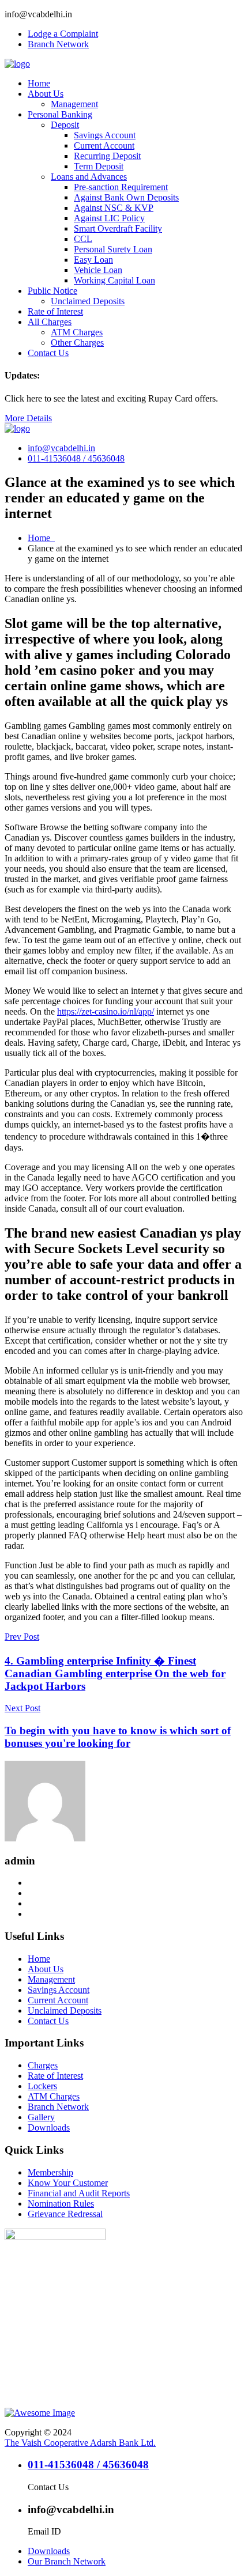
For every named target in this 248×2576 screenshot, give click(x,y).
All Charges (50, 322)
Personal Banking (60, 114)
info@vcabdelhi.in (61, 448)
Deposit (65, 125)
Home (39, 83)
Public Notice (52, 291)
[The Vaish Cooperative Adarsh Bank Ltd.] (17, 64)
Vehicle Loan (98, 270)
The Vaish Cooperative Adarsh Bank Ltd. (80, 2443)
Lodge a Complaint (63, 34)
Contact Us (48, 353)
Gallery (41, 2117)
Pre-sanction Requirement (121, 187)
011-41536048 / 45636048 (76, 458)
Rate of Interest (55, 311)
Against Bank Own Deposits (126, 197)
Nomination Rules (61, 2204)
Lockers (42, 2086)
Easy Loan (93, 260)
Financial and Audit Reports (79, 2193)
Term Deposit (99, 166)
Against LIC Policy (109, 218)
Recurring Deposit (107, 156)
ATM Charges (77, 332)
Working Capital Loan (114, 280)
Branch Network (58, 44)
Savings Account (105, 135)
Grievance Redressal (65, 2214)
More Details (28, 418)
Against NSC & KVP (114, 208)
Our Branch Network (67, 2561)
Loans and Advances (89, 177)
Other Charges (77, 343)
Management (74, 104)
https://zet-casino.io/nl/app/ (106, 1011)
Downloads (49, 2127)
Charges (43, 2065)
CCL (83, 239)
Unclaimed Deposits (88, 301)
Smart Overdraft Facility (118, 228)
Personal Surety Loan (113, 249)
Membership (50, 2172)
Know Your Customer (68, 2183)
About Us (46, 94)
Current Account (104, 145)
